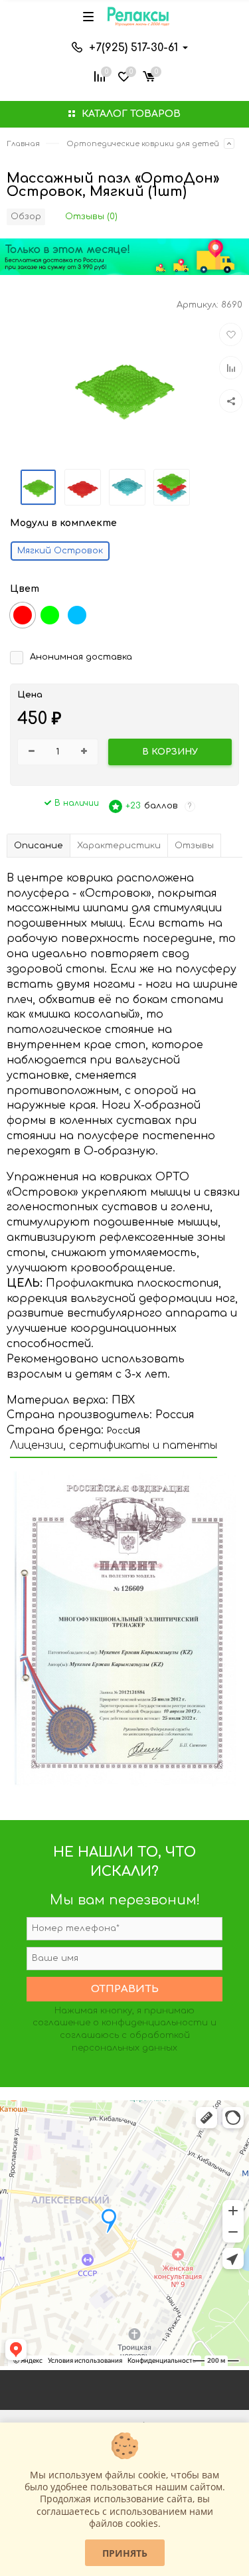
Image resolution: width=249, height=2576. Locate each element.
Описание (39, 846)
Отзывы (194, 846)
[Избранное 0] (124, 75)
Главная (23, 144)
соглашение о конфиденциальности (120, 2023)
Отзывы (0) (91, 217)
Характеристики (119, 846)
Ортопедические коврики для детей (143, 144)
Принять (125, 2553)
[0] (149, 75)
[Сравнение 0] (100, 75)
